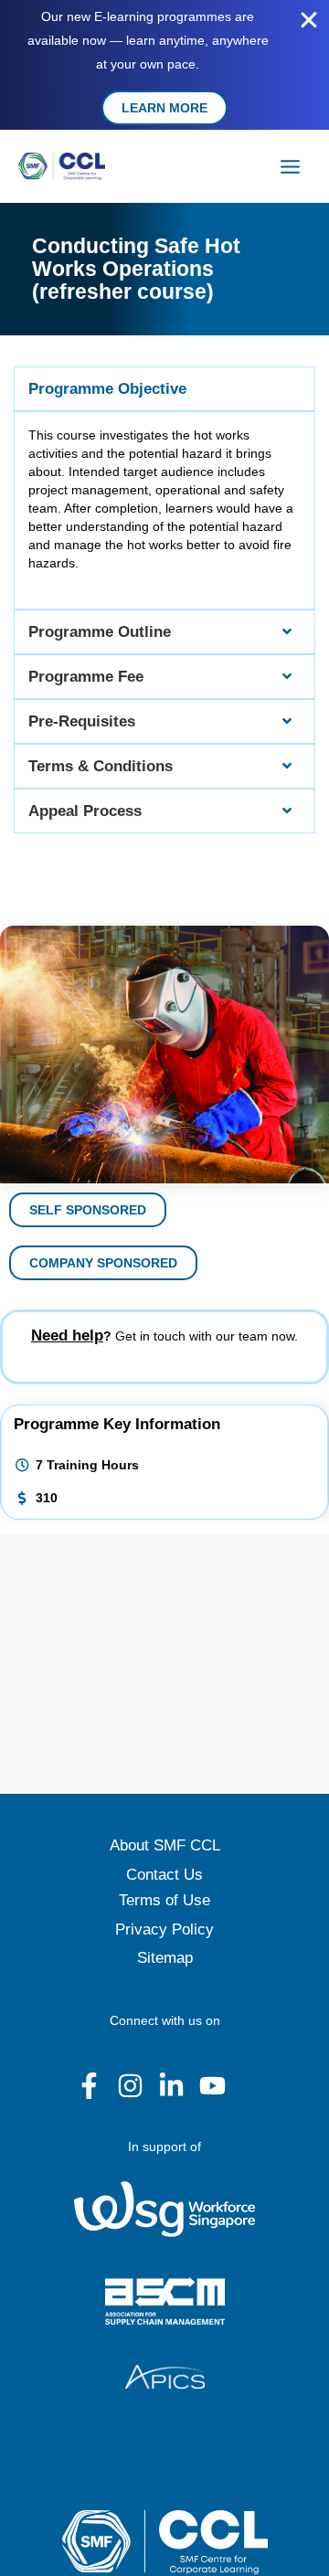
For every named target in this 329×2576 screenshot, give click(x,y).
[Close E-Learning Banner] (309, 20)
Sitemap (165, 1958)
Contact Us (164, 1875)
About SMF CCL (165, 1845)
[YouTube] (212, 2086)
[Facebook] (89, 2086)
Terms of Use (164, 1900)
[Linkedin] (171, 2086)
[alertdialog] (164, 65)
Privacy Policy (164, 1929)
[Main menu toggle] (291, 166)
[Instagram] (130, 2086)
